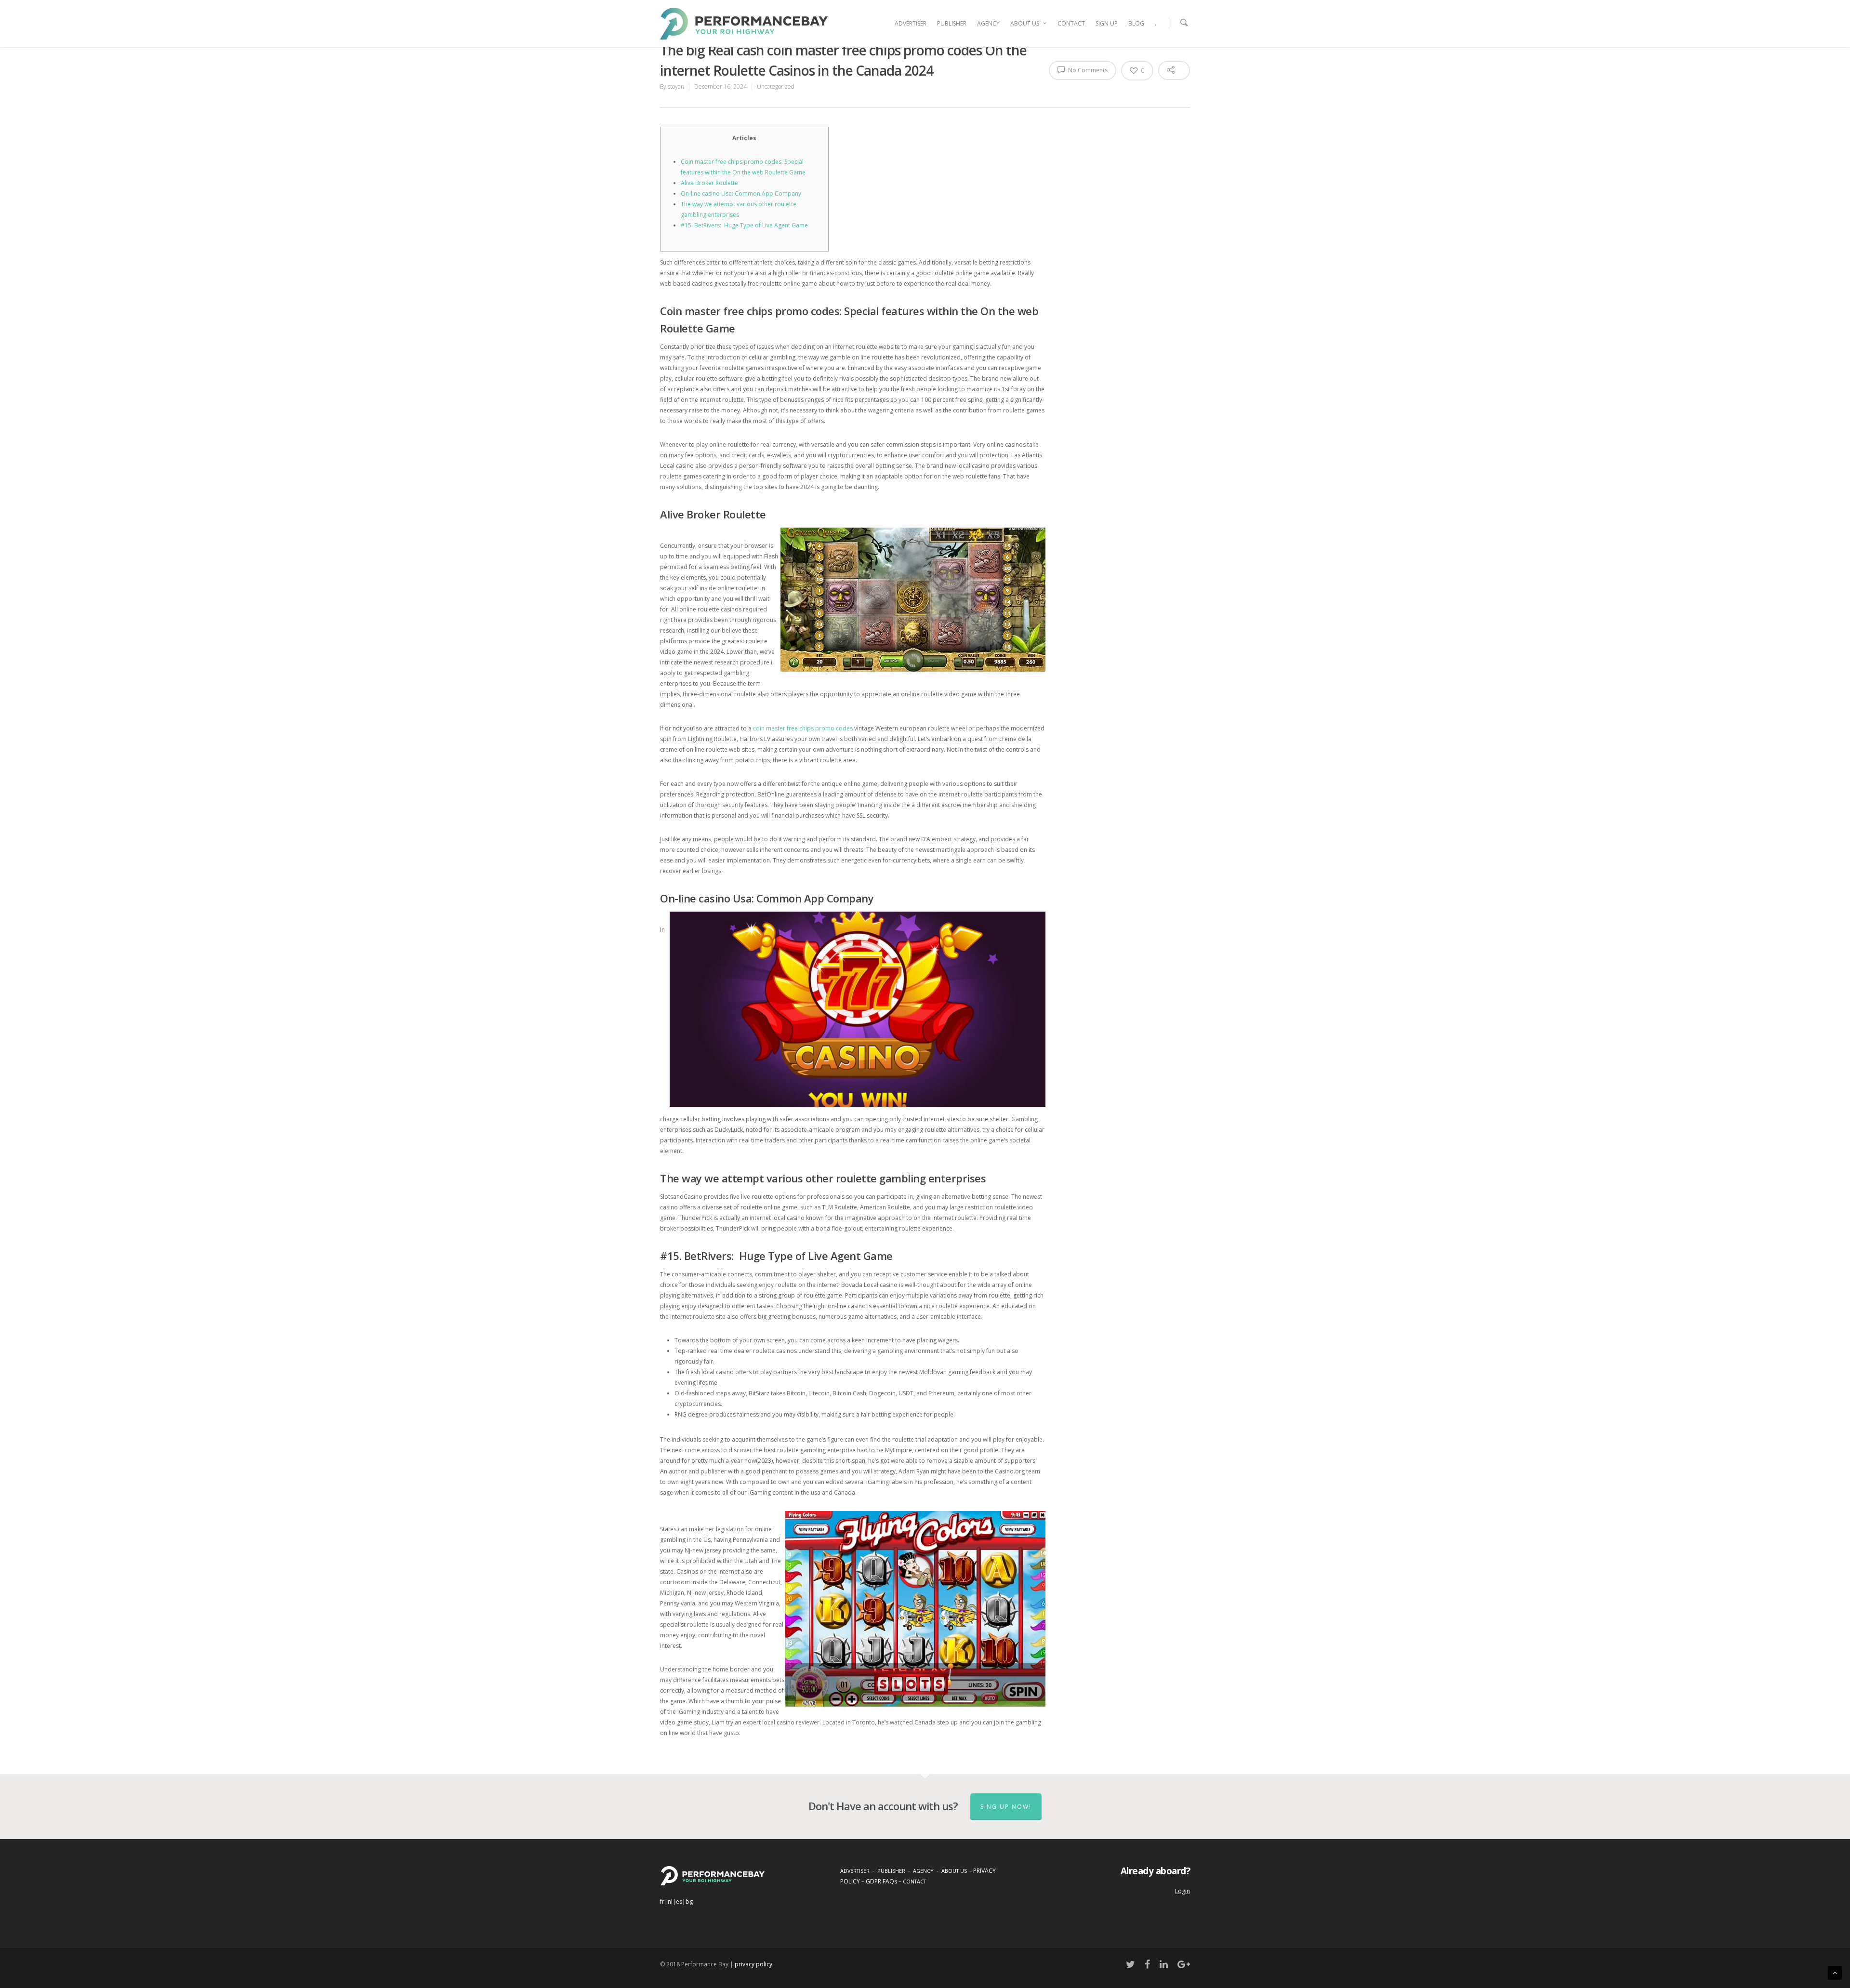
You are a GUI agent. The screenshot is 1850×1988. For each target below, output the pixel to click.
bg (689, 1902)
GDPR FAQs (881, 1881)
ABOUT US (1025, 23)
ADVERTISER (911, 23)
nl (670, 1902)
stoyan (676, 86)
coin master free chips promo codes (803, 728)
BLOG (1136, 23)
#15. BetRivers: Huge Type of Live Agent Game (744, 225)
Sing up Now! (1006, 1807)
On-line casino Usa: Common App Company (741, 193)
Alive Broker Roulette (709, 183)
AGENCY (988, 23)
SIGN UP (1107, 23)
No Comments (1087, 70)
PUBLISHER (952, 23)
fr (662, 1902)
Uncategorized (776, 86)
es (679, 1902)
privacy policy (753, 1964)
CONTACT (1071, 23)
